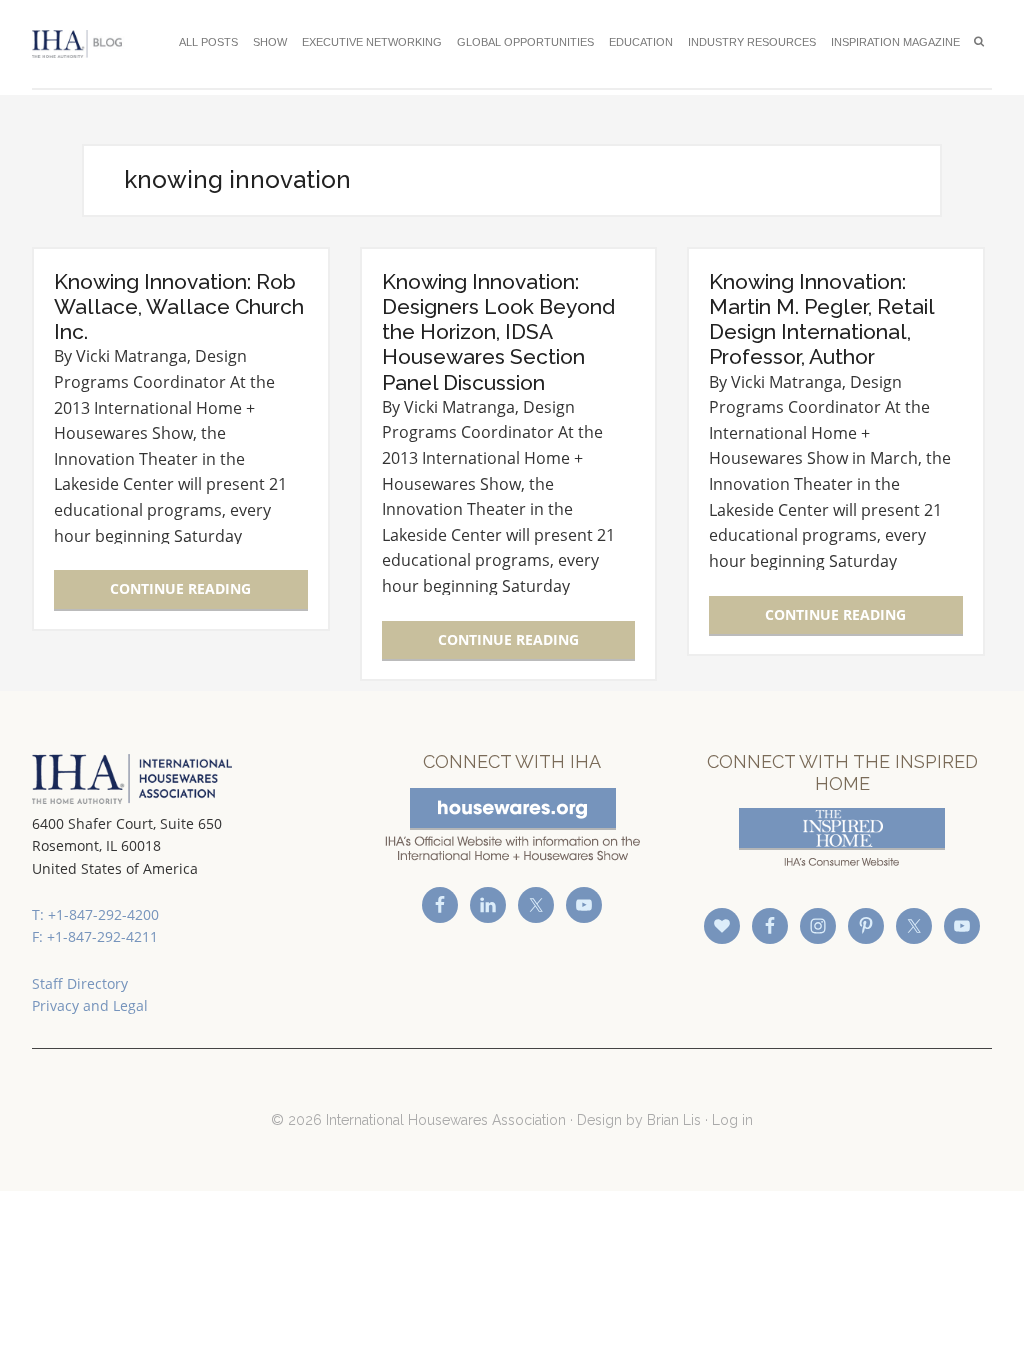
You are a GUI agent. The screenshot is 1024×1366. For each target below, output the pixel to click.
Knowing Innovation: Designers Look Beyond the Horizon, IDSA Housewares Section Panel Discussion (498, 332)
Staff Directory (80, 983)
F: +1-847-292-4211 (95, 936)
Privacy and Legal (90, 1005)
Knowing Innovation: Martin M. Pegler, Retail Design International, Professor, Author (821, 319)
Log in (732, 1120)
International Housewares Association (82, 44)
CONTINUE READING (180, 588)
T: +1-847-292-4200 (95, 914)
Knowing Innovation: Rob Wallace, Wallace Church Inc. (179, 306)
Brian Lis (674, 1120)
